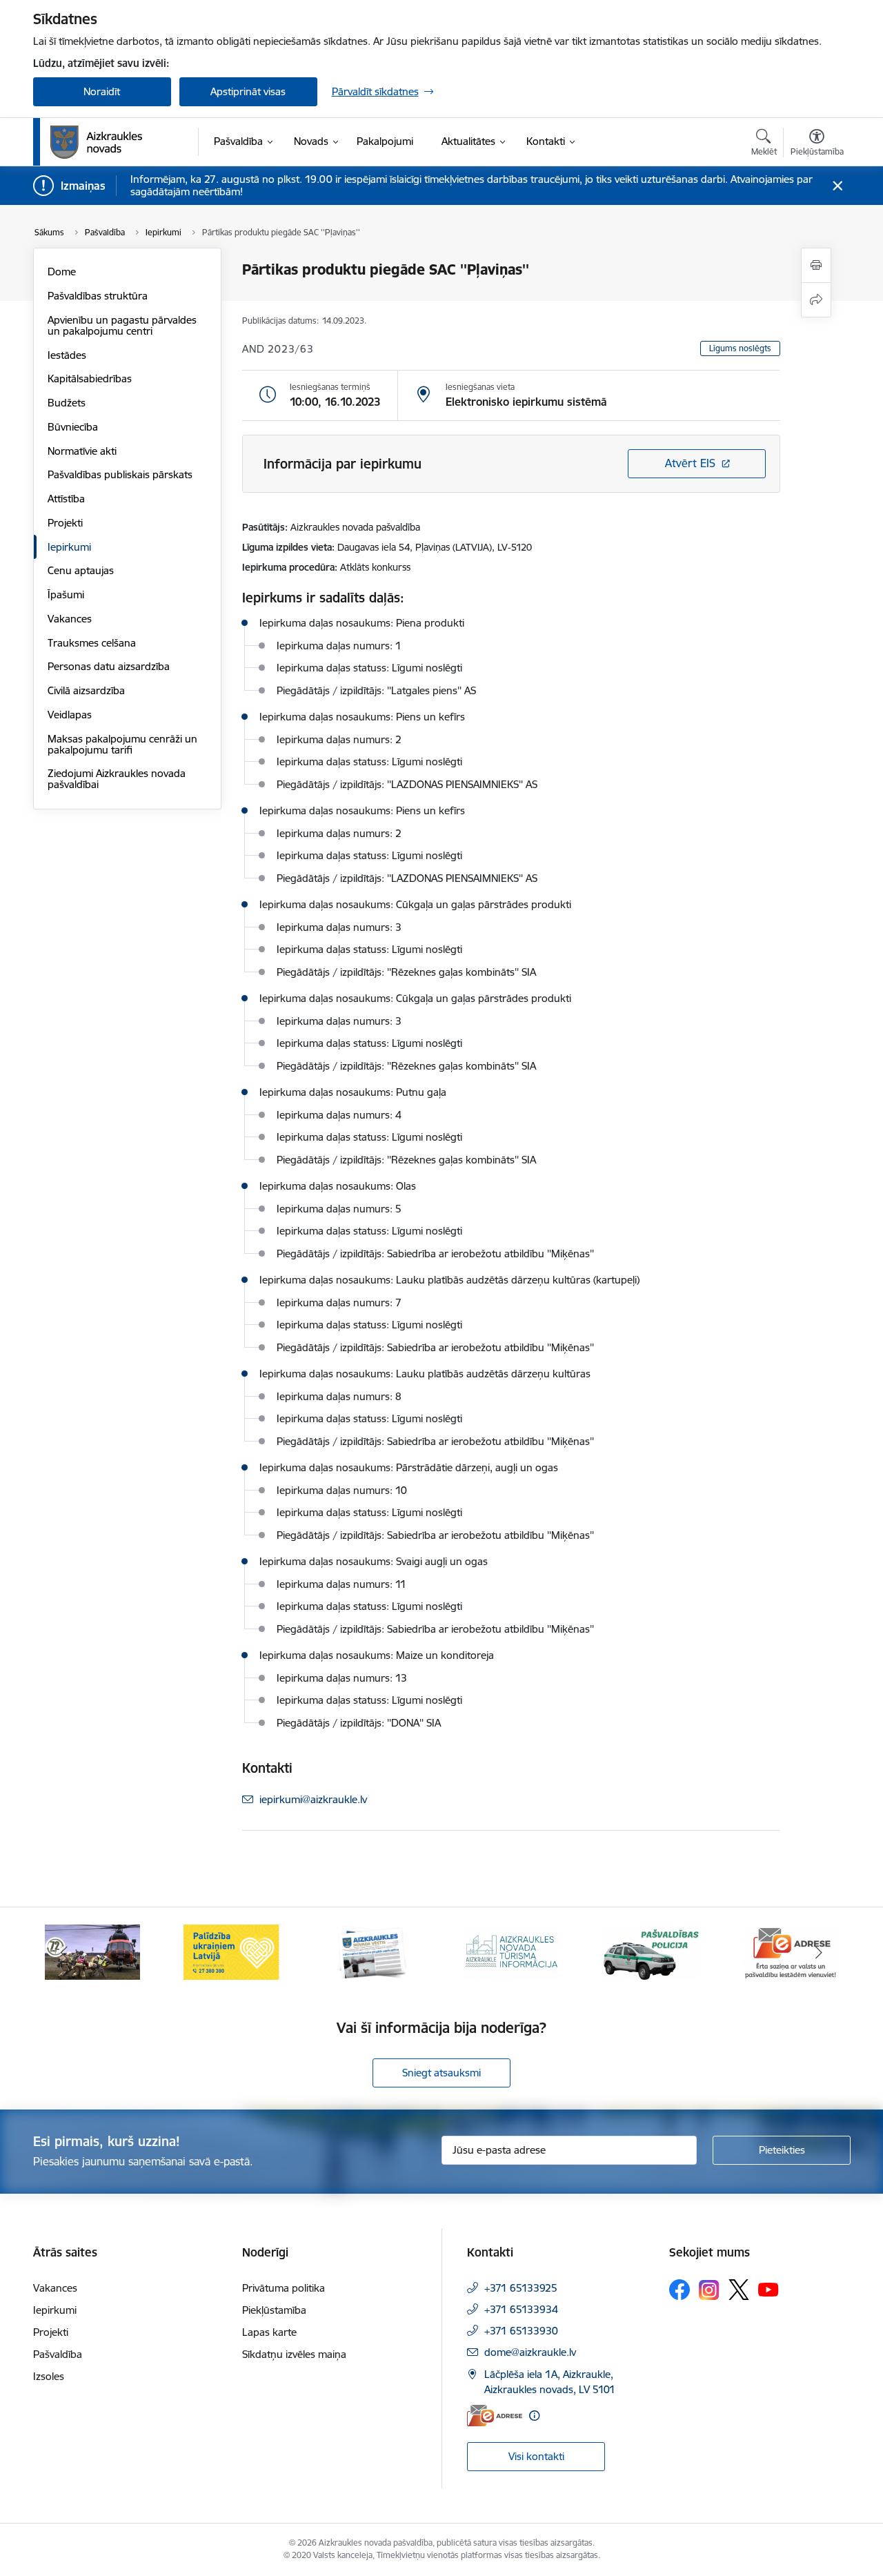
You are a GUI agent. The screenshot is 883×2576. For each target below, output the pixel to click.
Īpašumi (66, 594)
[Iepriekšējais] (65, 1952)
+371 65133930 (521, 2331)
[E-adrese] (495, 2416)
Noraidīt (102, 91)
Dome (62, 272)
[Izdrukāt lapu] (816, 265)
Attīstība (66, 499)
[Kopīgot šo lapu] (816, 300)
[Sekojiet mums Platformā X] (739, 2290)
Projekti (65, 523)
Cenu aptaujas (81, 570)
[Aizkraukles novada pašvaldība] (96, 142)
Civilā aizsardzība (86, 690)
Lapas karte (269, 2332)
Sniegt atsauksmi (441, 2073)
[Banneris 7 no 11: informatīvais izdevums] (372, 1951)
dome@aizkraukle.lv (530, 2352)
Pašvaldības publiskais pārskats (120, 474)
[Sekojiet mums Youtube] (768, 2289)
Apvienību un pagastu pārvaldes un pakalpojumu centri (122, 325)
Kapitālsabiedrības (90, 378)
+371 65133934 (521, 2309)
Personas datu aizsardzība (109, 666)
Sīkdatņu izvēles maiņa (294, 2354)
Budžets (67, 403)
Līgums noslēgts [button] (740, 348)
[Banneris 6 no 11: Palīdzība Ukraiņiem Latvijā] (232, 1951)
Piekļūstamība (274, 2310)
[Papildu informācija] (534, 2416)
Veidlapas (70, 715)
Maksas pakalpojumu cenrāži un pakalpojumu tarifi (122, 744)
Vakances (70, 619)
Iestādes (67, 355)
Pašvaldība (58, 2354)
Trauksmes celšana (92, 643)
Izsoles (49, 2376)
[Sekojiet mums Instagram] (709, 2290)
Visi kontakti (536, 2456)
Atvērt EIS (690, 463)
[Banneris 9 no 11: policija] (651, 1951)
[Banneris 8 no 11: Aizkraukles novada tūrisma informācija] (511, 1951)
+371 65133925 (521, 2288)
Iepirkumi (69, 547)
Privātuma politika (284, 2288)
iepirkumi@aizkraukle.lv (313, 1799)
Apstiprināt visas (248, 91)
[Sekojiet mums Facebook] (679, 2290)
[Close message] (837, 186)
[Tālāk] (819, 1952)
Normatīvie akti (82, 451)
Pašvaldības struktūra (98, 296)
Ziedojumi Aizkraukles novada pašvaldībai (117, 779)
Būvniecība (73, 427)
